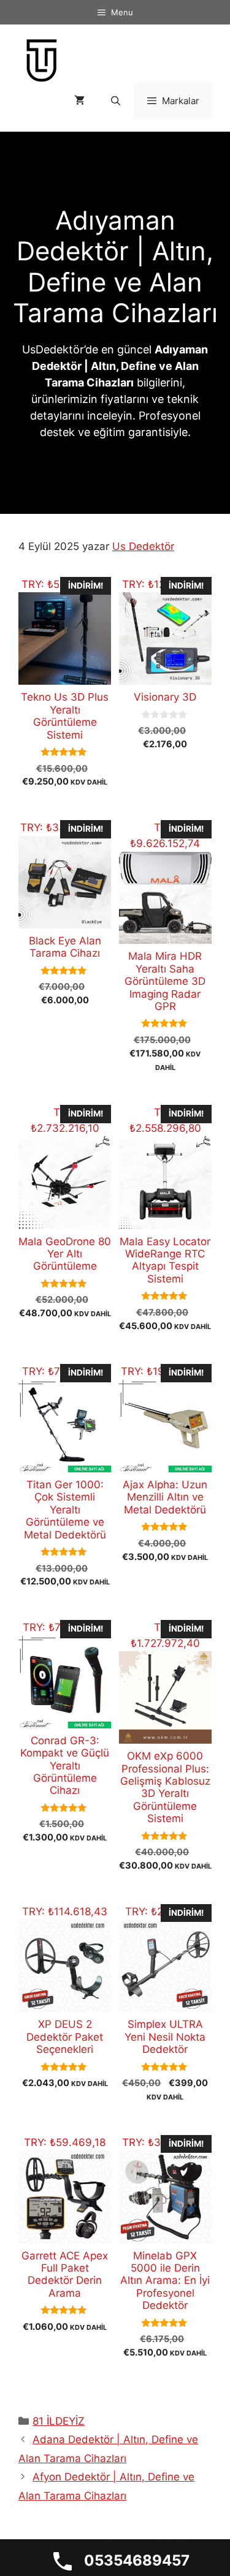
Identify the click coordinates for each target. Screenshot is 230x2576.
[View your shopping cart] (79, 101)
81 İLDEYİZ (59, 2421)
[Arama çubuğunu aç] (115, 101)
